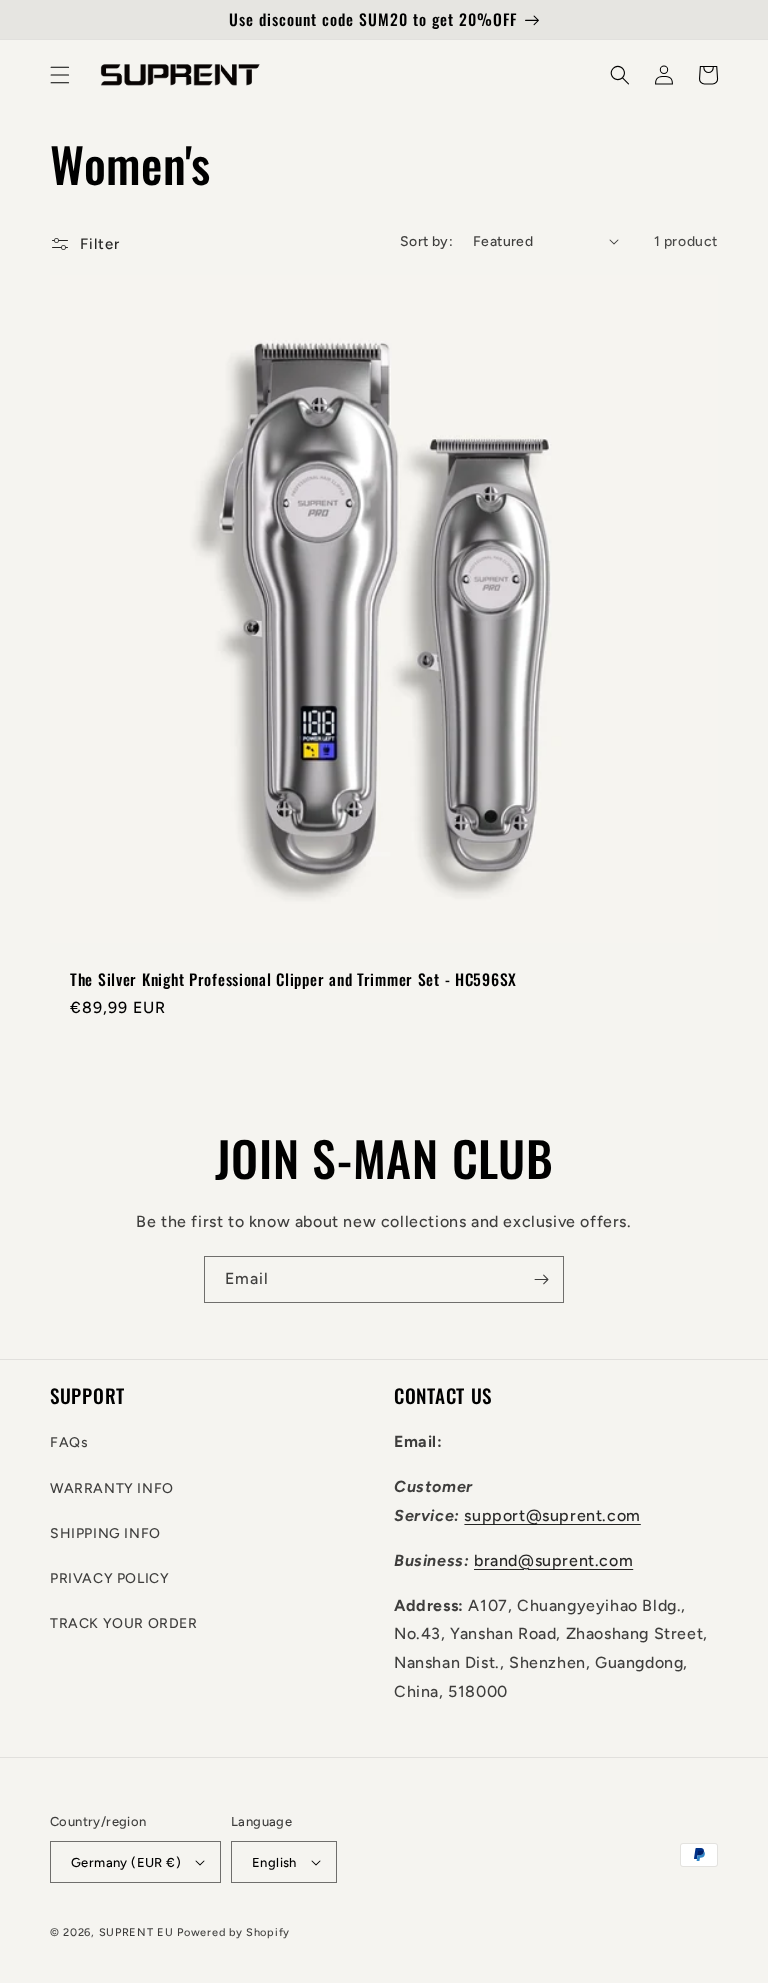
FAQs (69, 1442)
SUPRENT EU (136, 1932)
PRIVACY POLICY (109, 1578)
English (274, 1862)
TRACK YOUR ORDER (124, 1623)
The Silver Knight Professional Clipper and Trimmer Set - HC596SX (293, 979)
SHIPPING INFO (105, 1533)
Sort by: (426, 241)
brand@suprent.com (553, 1560)
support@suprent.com (552, 1515)
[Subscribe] (541, 1279)
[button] (60, 75)
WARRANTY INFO (112, 1488)
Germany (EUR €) (126, 1862)
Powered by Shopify (233, 1932)
